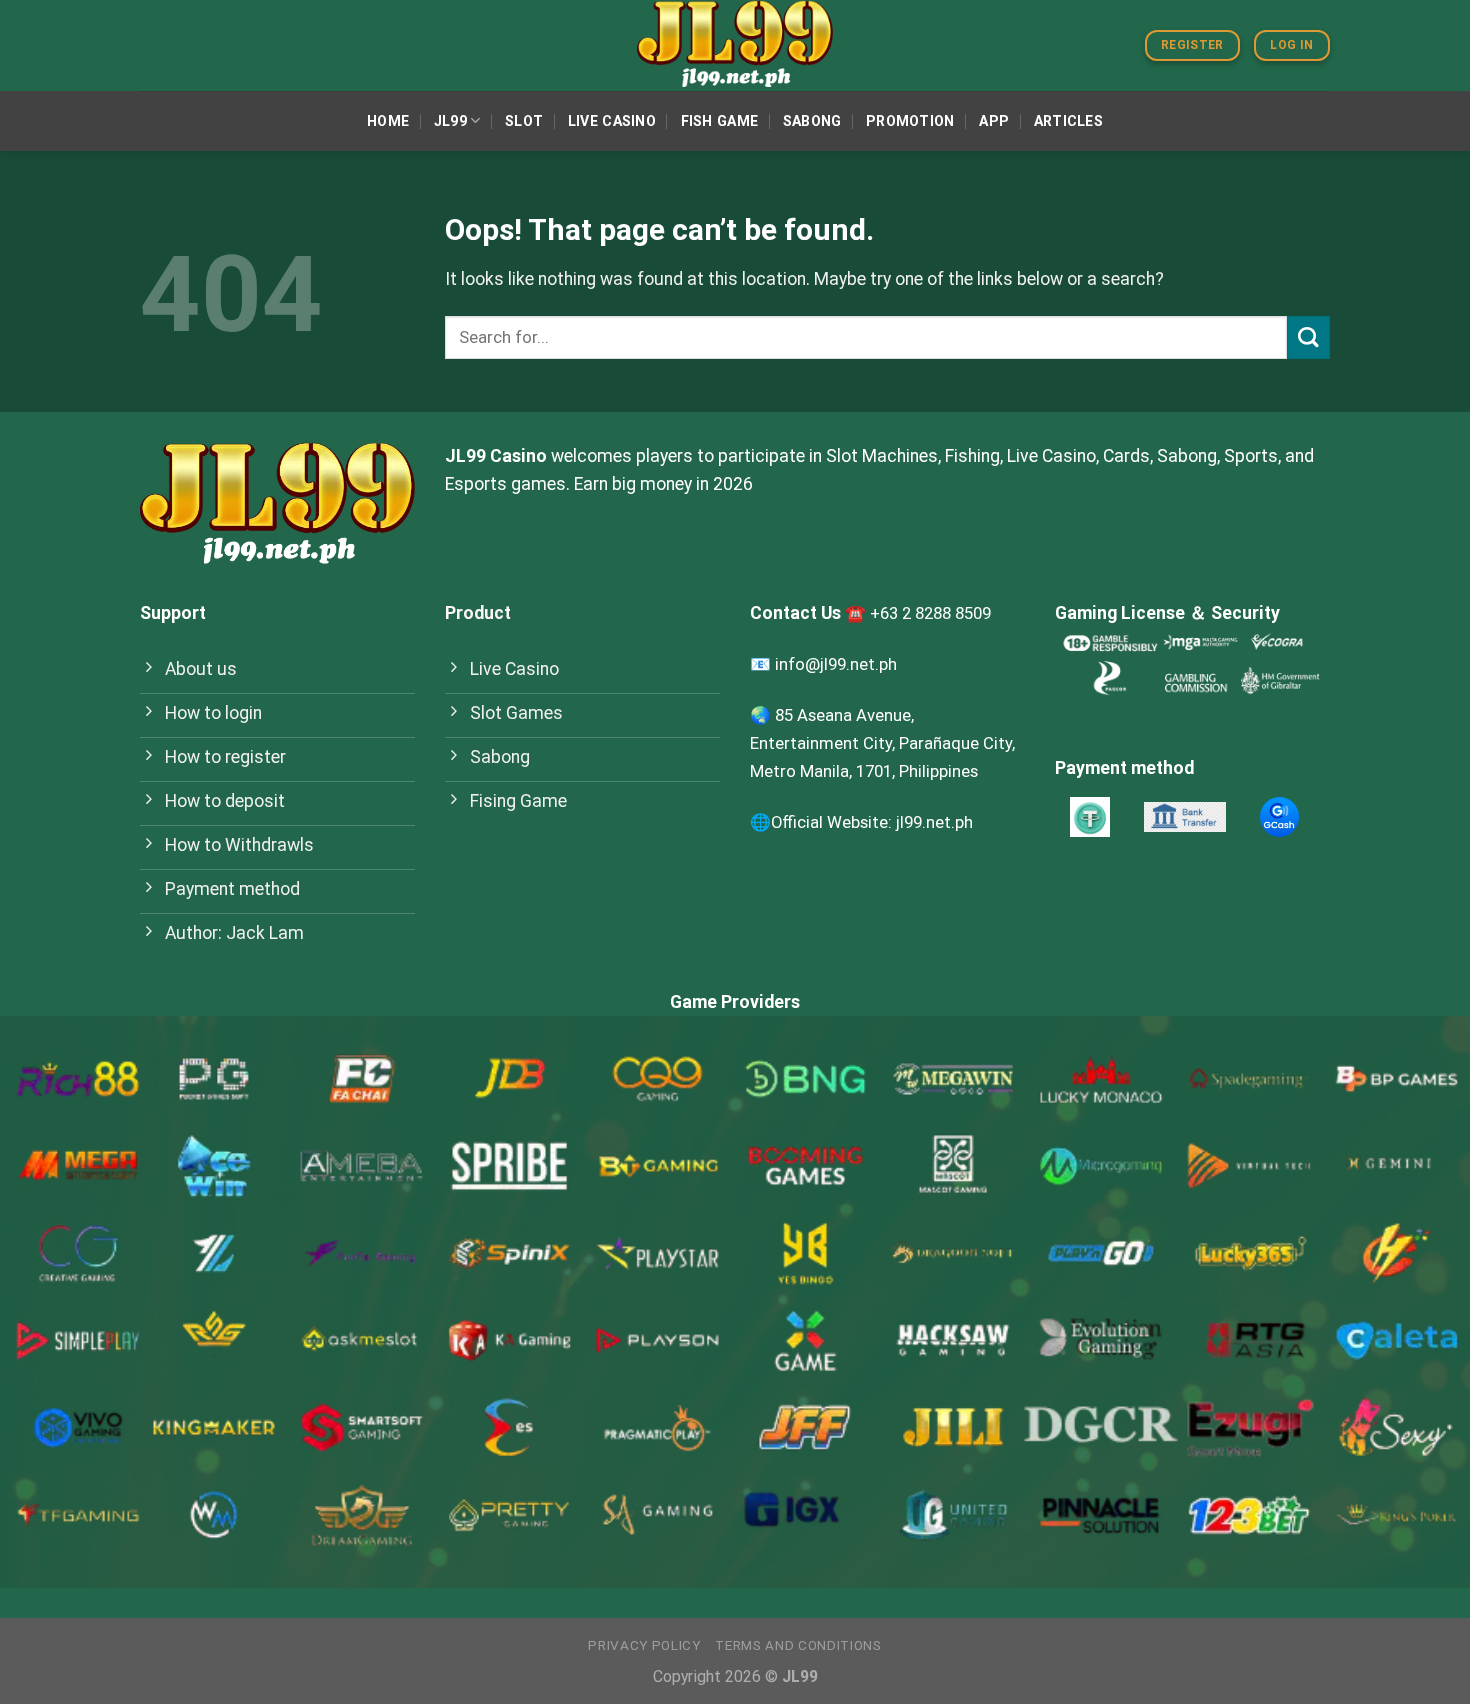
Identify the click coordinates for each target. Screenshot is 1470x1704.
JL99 (450, 121)
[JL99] (735, 45)
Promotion (910, 121)
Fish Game (720, 121)
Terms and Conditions (798, 1645)
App (994, 121)
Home (388, 121)
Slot (524, 121)
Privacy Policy (644, 1645)
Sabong (812, 121)
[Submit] (1308, 337)
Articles (1068, 121)
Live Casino (612, 121)
